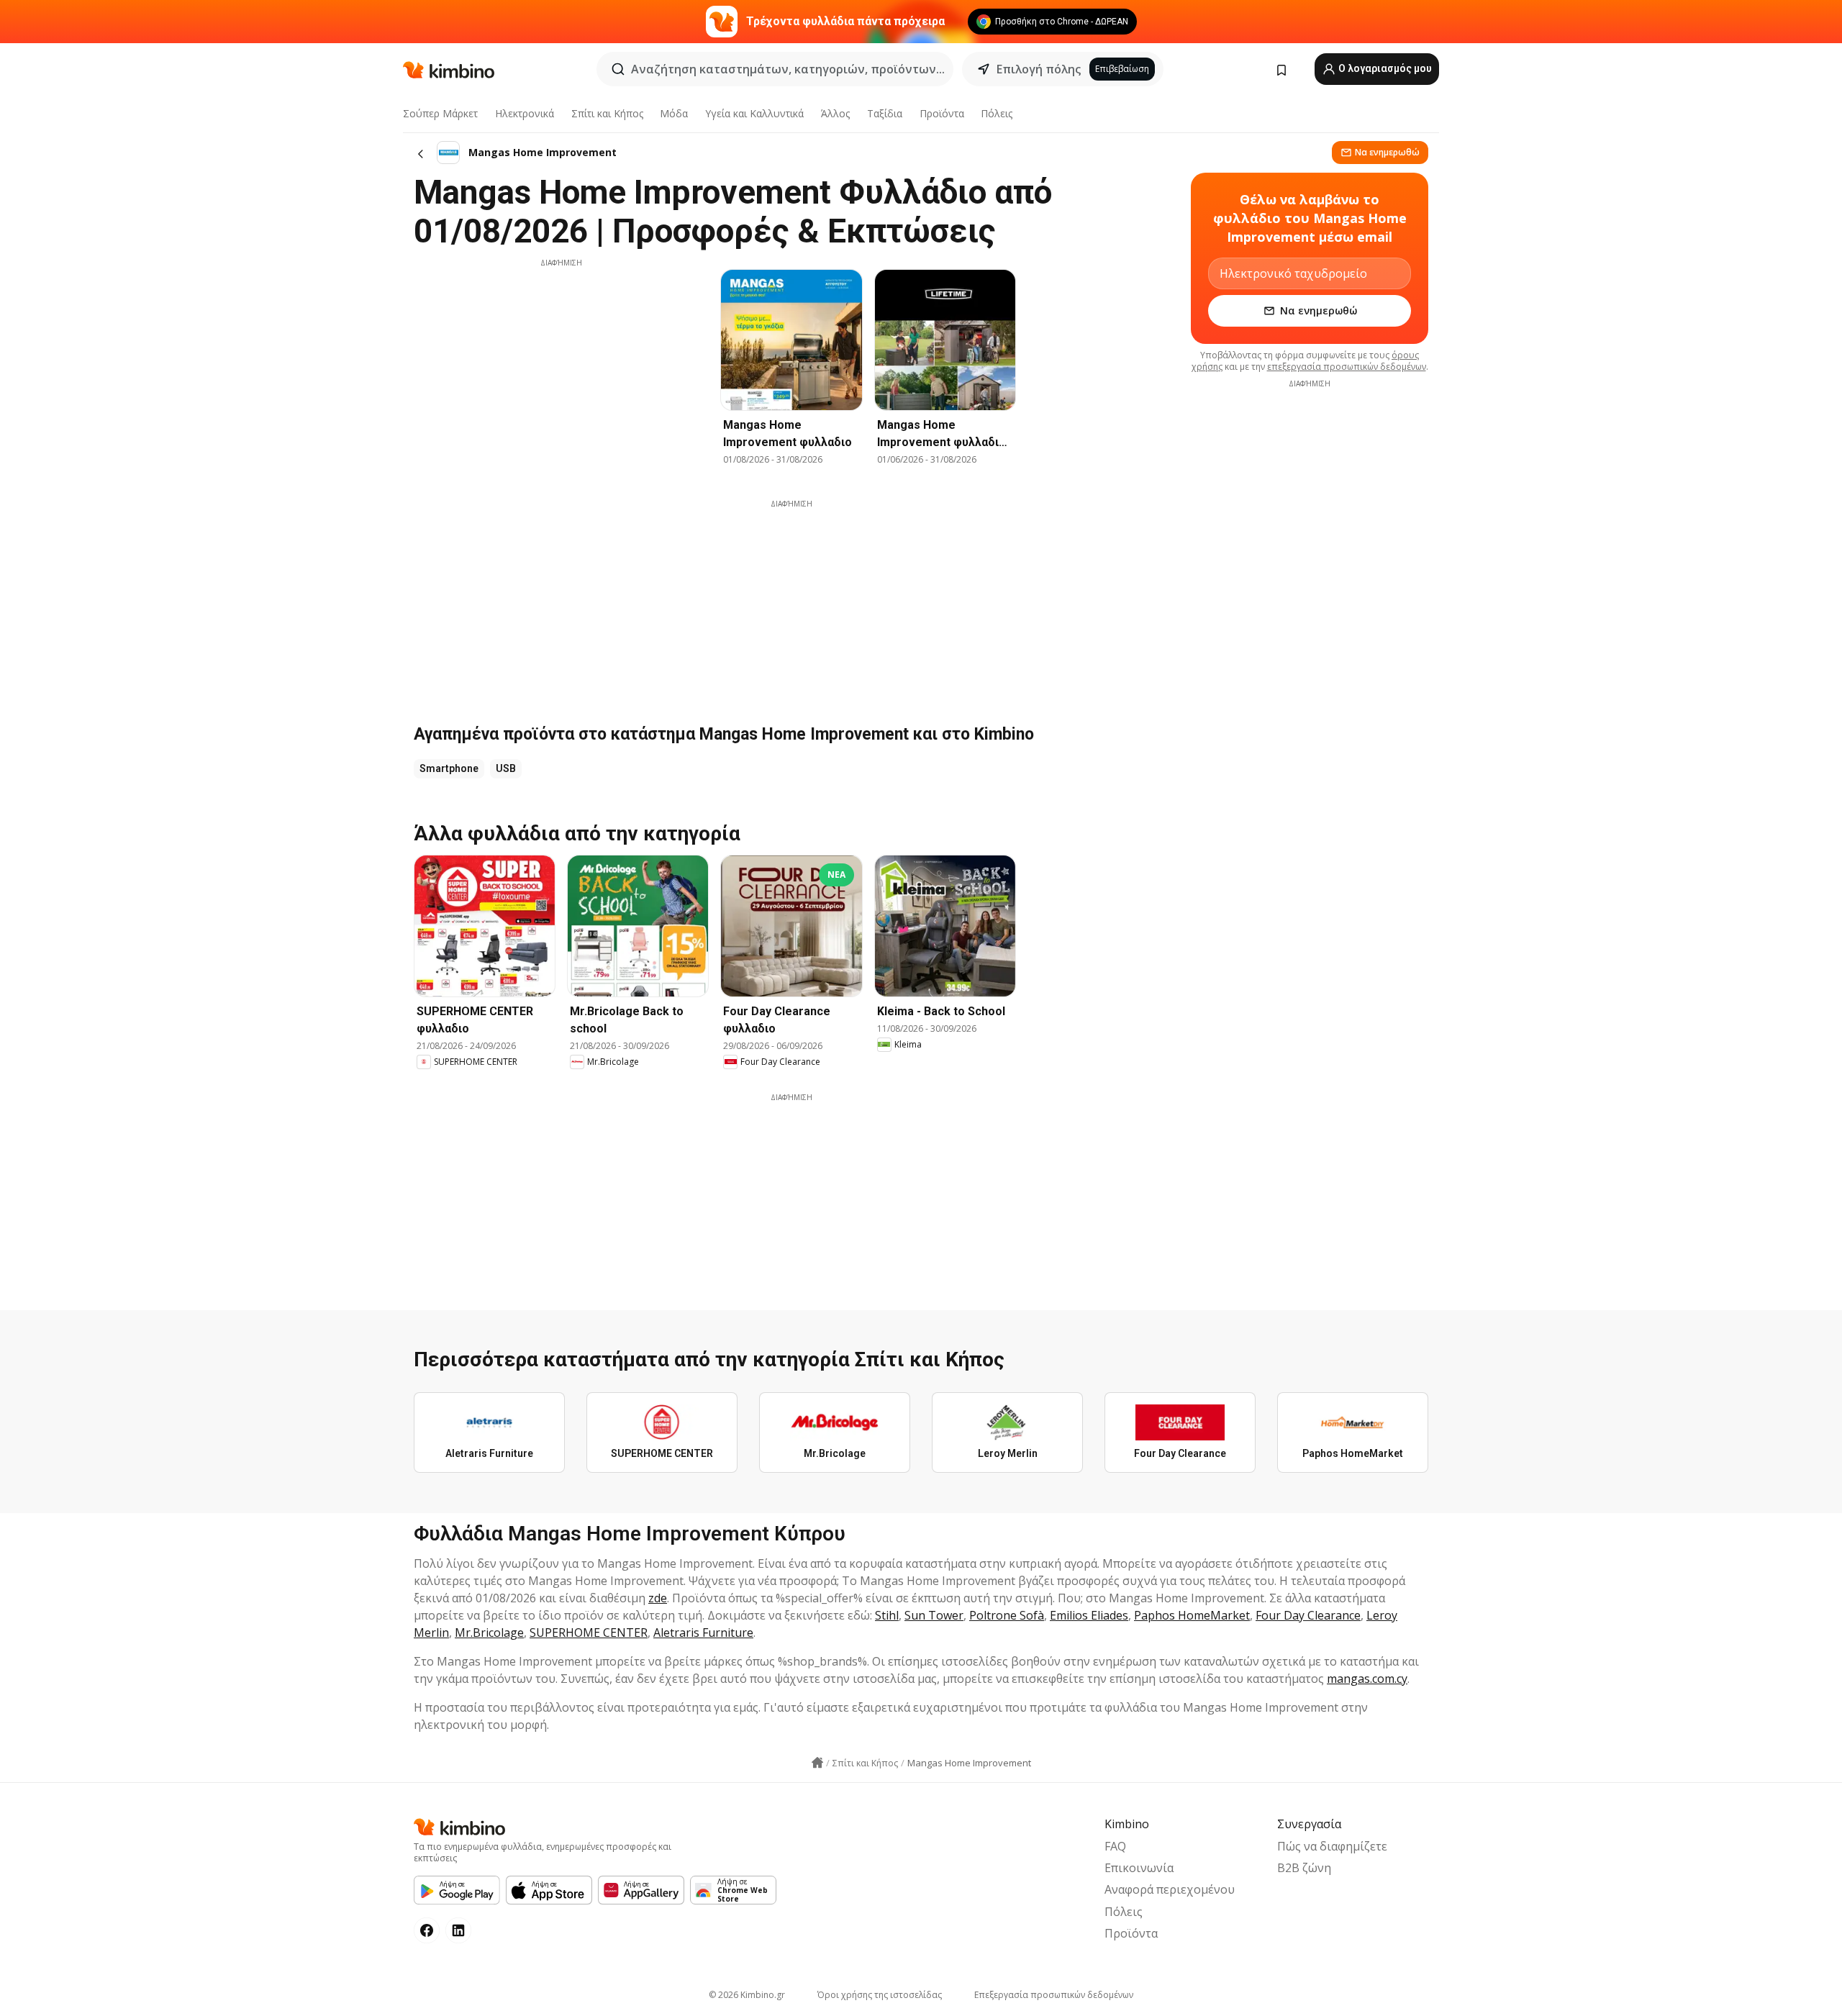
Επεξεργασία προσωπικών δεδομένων (1054, 1995)
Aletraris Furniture (703, 1633)
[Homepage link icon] (817, 1763)
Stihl (887, 1615)
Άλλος (835, 113)
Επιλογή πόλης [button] (1039, 69)
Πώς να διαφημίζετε (1332, 1846)
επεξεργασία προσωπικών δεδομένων (1347, 367)
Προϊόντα (942, 113)
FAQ (1115, 1846)
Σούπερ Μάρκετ (440, 113)
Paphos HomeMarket (1192, 1615)
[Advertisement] (561, 369)
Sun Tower (934, 1615)
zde (658, 1598)
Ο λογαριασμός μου (1384, 68)
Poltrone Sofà (1007, 1615)
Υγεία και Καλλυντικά (754, 113)
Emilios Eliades (1089, 1615)
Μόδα (674, 113)
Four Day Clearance (1308, 1615)
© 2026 (747, 1995)
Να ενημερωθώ (1387, 152)
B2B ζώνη (1304, 1868)
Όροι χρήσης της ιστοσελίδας (880, 1995)
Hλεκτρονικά (525, 113)
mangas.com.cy (1367, 1679)
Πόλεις (997, 113)
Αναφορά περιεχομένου (1170, 1889)
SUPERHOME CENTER (589, 1633)
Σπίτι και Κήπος (607, 113)
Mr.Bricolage (489, 1633)
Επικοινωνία (1139, 1868)
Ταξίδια (885, 113)
